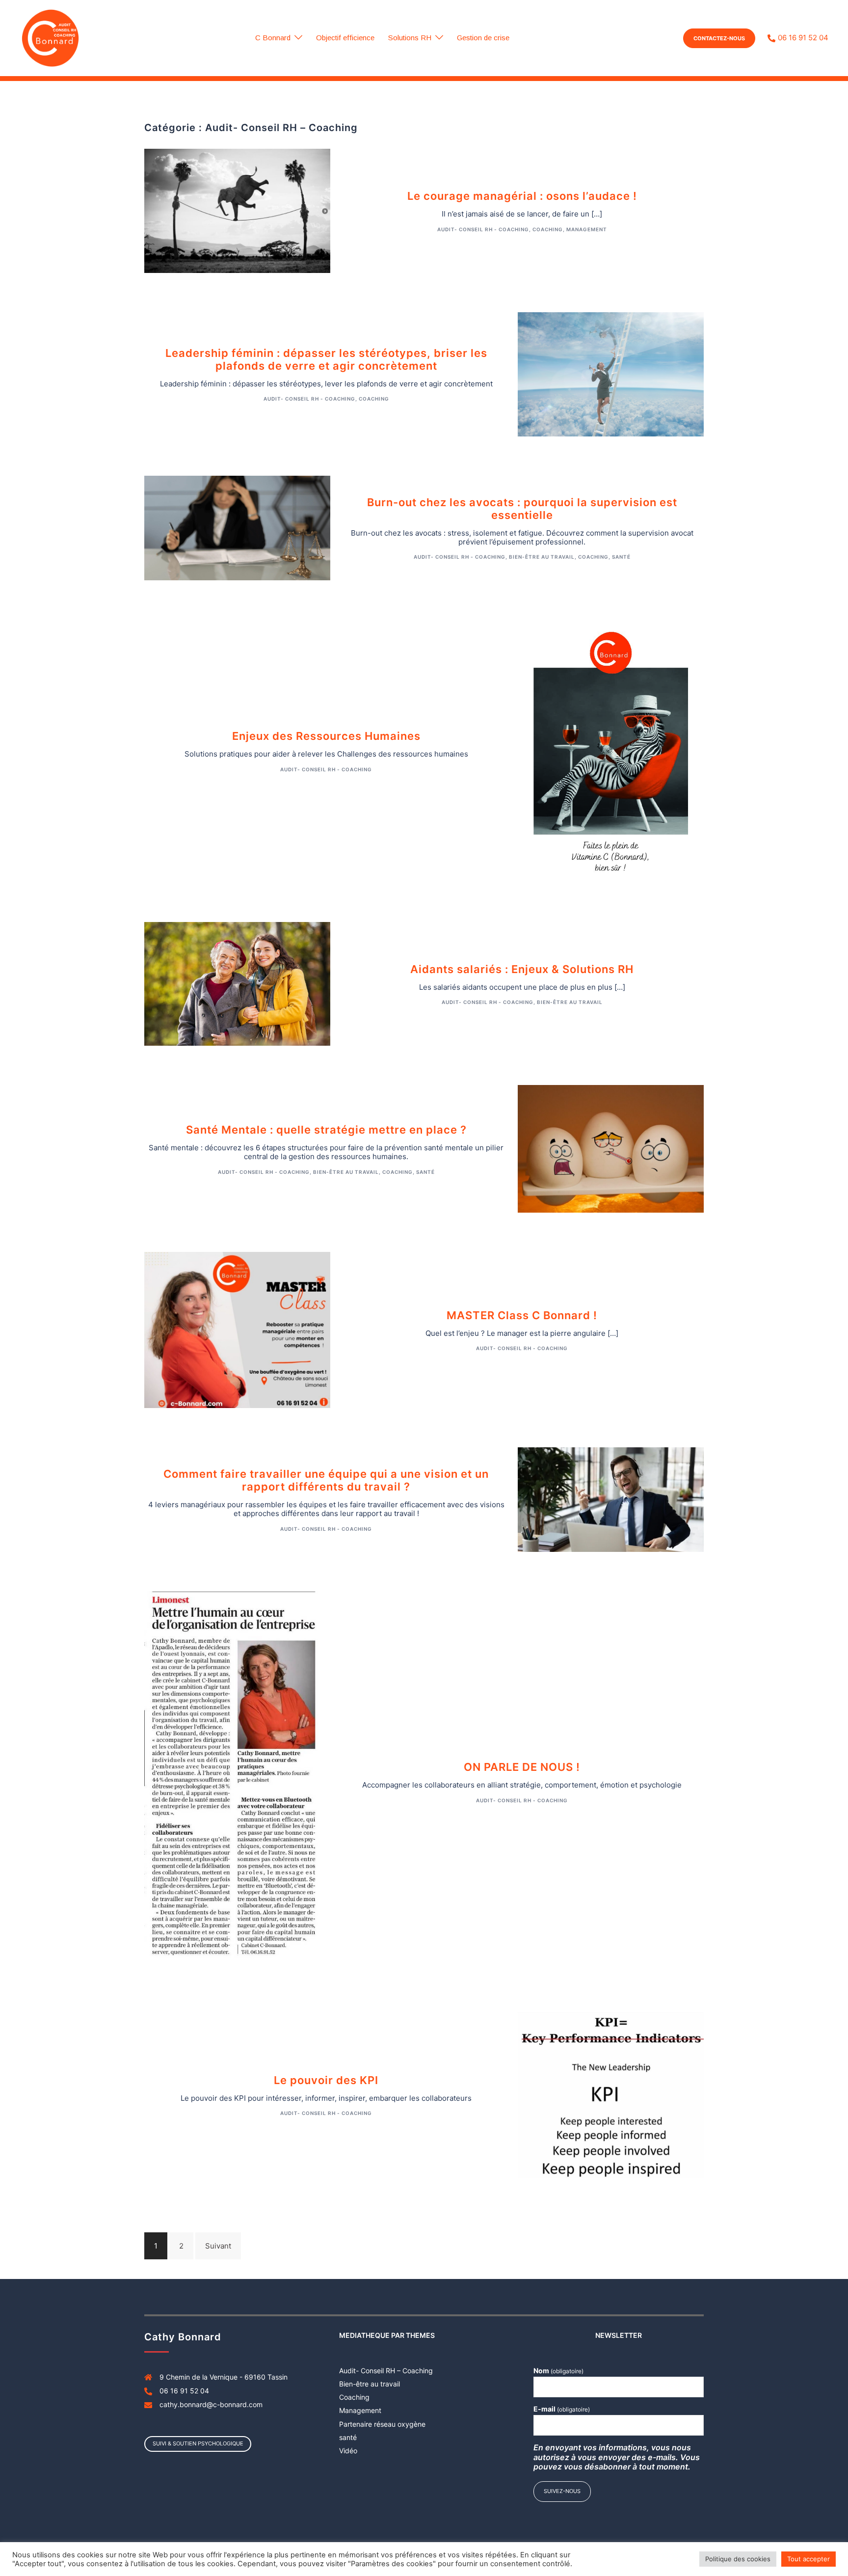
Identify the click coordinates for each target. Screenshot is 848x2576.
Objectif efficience (345, 38)
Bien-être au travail (542, 557)
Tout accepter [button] (808, 2559)
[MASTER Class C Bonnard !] (237, 1329)
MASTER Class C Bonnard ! (522, 1315)
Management (587, 229)
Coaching (548, 229)
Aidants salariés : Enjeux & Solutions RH (522, 969)
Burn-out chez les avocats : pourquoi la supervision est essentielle (522, 509)
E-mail (562, 2409)
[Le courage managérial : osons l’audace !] (237, 210)
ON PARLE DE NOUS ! (522, 1767)
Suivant (218, 2246)
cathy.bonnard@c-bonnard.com (211, 2404)
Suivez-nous (562, 2491)
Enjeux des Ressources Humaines (326, 736)
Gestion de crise (483, 38)
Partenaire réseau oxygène (382, 2424)
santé (621, 557)
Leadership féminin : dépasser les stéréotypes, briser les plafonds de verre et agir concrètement (326, 359)
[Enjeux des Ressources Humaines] (611, 750)
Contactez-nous (719, 38)
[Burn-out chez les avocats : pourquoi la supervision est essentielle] (237, 527)
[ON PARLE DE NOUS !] (237, 1781)
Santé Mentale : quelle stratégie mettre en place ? (326, 1130)
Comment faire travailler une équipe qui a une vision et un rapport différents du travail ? (326, 1480)
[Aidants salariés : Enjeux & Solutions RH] (237, 983)
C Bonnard (273, 38)
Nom (558, 2371)
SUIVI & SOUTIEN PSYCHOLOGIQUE (198, 2443)
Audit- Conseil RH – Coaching (386, 2371)
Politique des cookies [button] (738, 2559)
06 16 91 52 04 (803, 38)
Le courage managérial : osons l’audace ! (522, 196)
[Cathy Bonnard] (50, 38)
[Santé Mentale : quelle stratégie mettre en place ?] (611, 1148)
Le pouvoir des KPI (326, 2080)
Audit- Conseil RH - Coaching (483, 229)
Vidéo (348, 2451)
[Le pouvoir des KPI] (611, 2094)
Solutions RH (410, 38)
